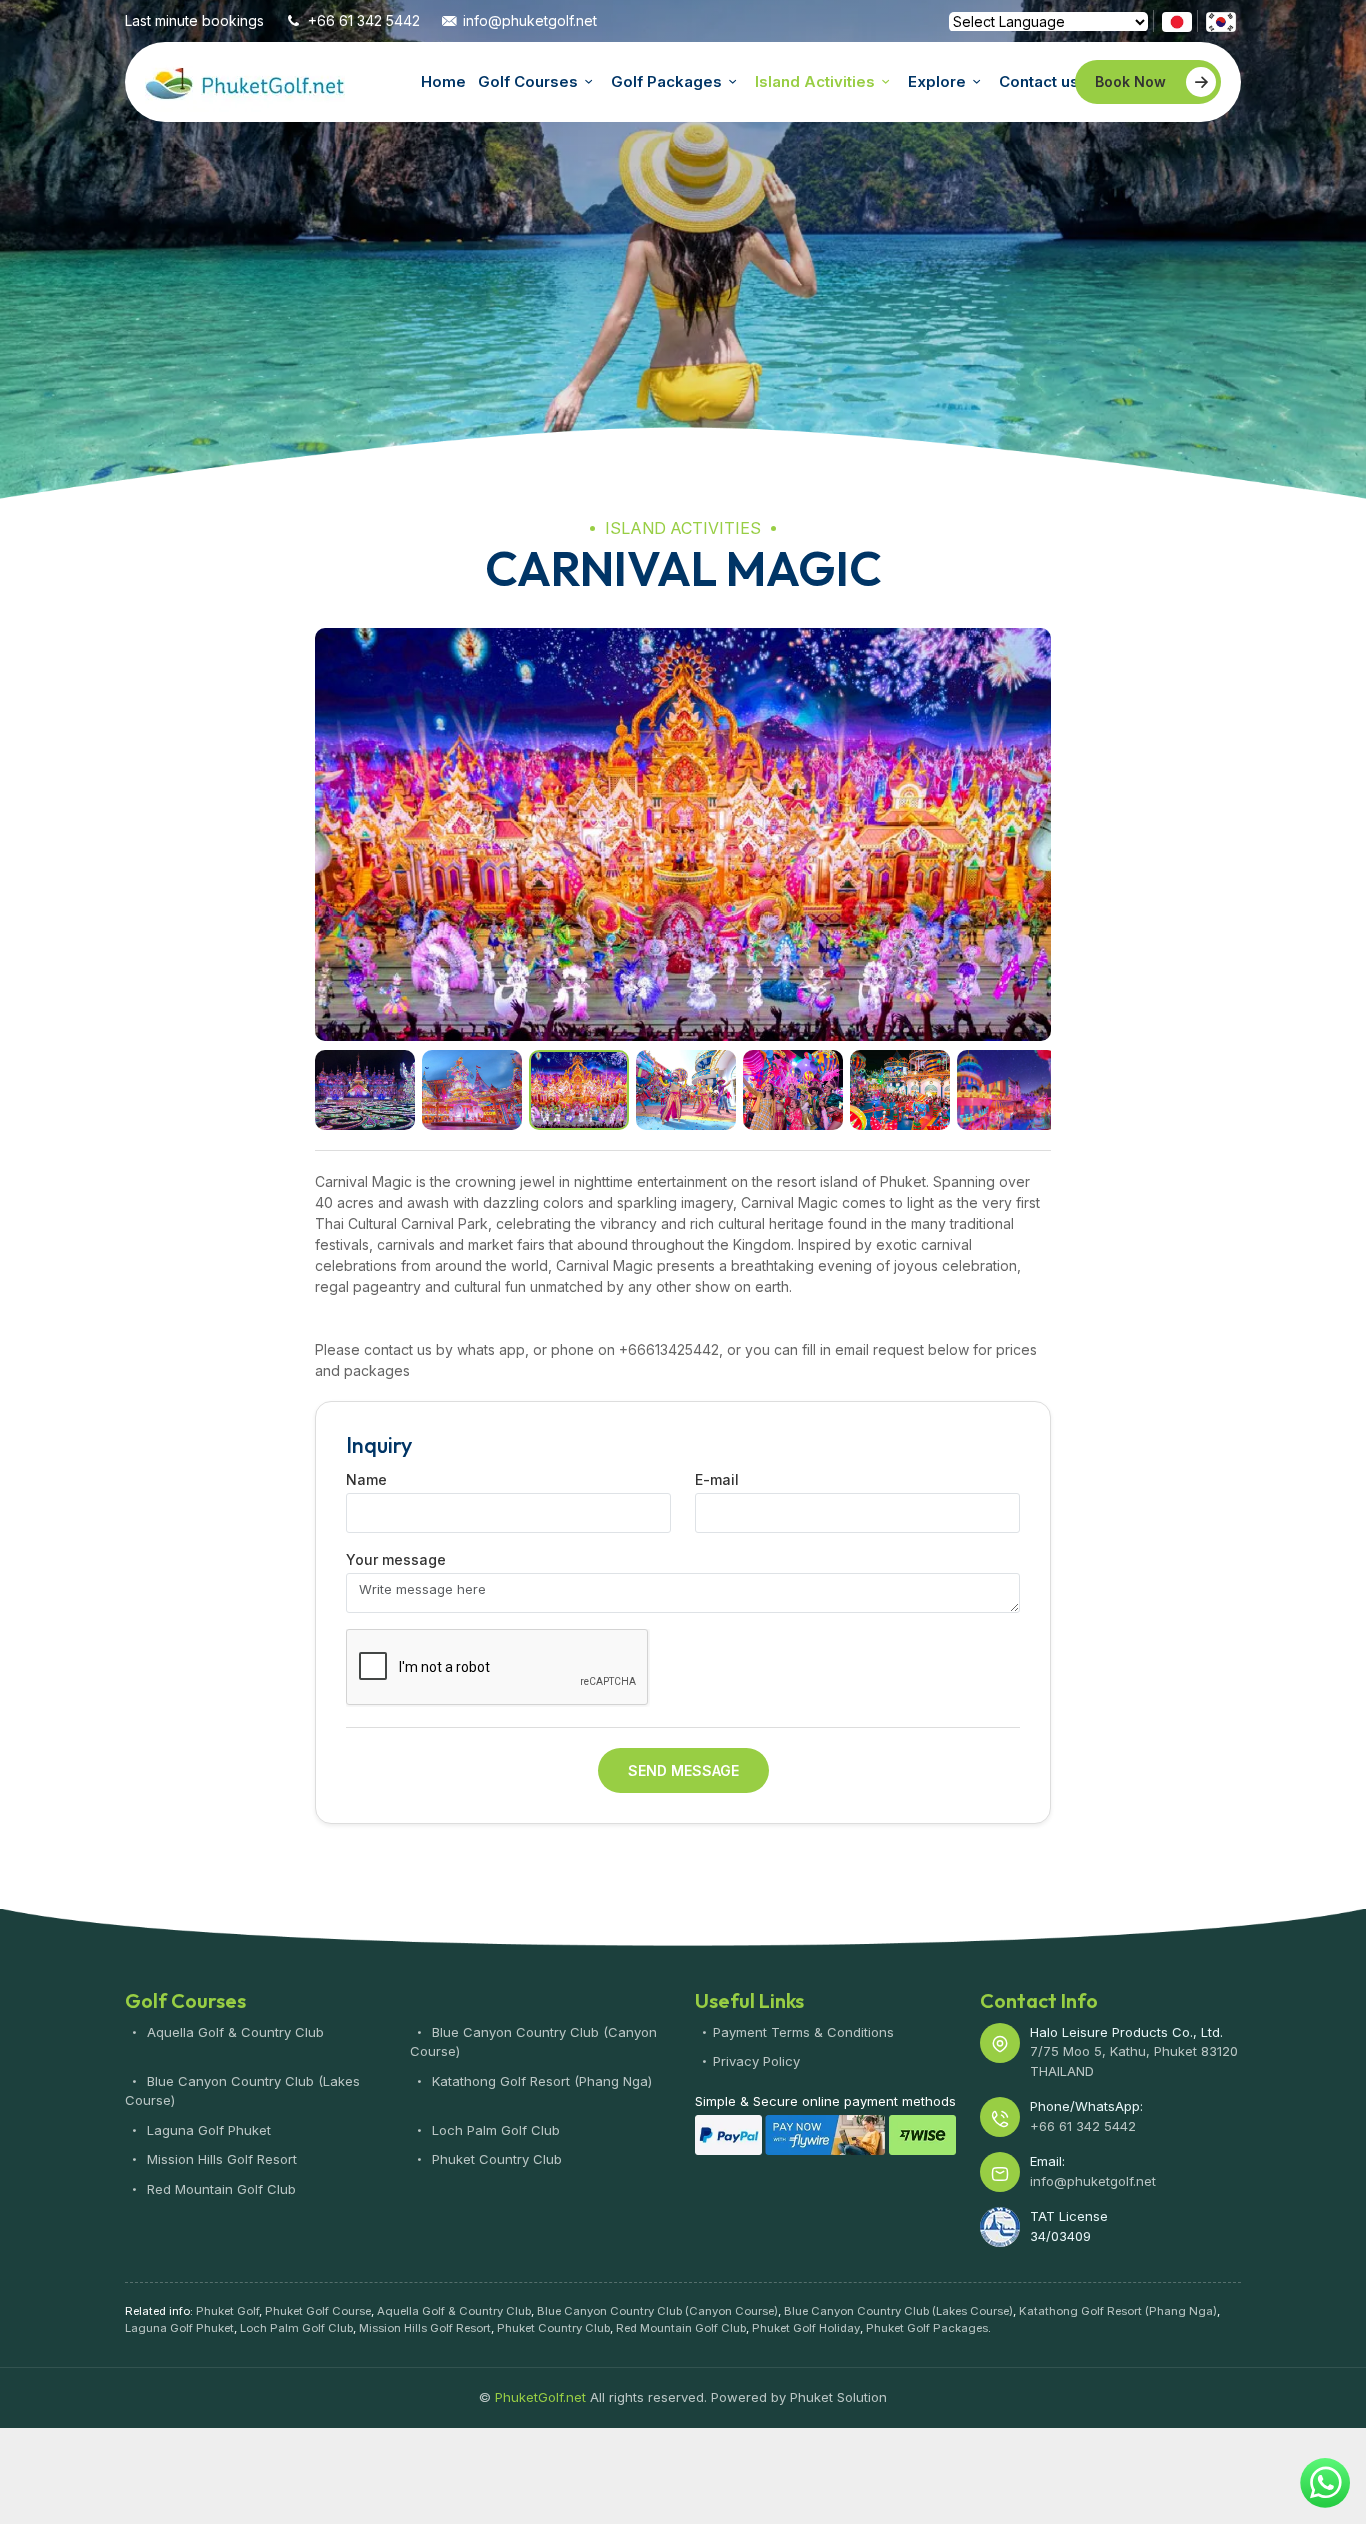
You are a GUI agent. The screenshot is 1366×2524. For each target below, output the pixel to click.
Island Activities (815, 81)
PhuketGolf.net (245, 82)
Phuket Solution (838, 2397)
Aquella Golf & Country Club (233, 2032)
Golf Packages (666, 81)
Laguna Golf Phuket (207, 2130)
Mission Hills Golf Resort (220, 2159)
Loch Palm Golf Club (494, 2130)
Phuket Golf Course (318, 2311)
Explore (937, 81)
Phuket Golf (227, 2311)
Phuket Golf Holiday (806, 2328)
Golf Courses (528, 81)
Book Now (1130, 81)
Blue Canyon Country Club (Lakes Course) (898, 2311)
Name (366, 1479)
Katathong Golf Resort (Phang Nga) (540, 2081)
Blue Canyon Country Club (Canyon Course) (657, 2311)
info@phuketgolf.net (530, 20)
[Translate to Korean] (1221, 20)
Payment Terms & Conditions (803, 2032)
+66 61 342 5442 (364, 20)
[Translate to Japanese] (1177, 20)
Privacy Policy (756, 2061)
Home (443, 81)
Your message (396, 1559)
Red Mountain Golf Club (219, 2189)
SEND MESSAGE (683, 1770)
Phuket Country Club (495, 2159)
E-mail (717, 1479)
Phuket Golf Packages (927, 2328)
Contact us (1039, 81)
